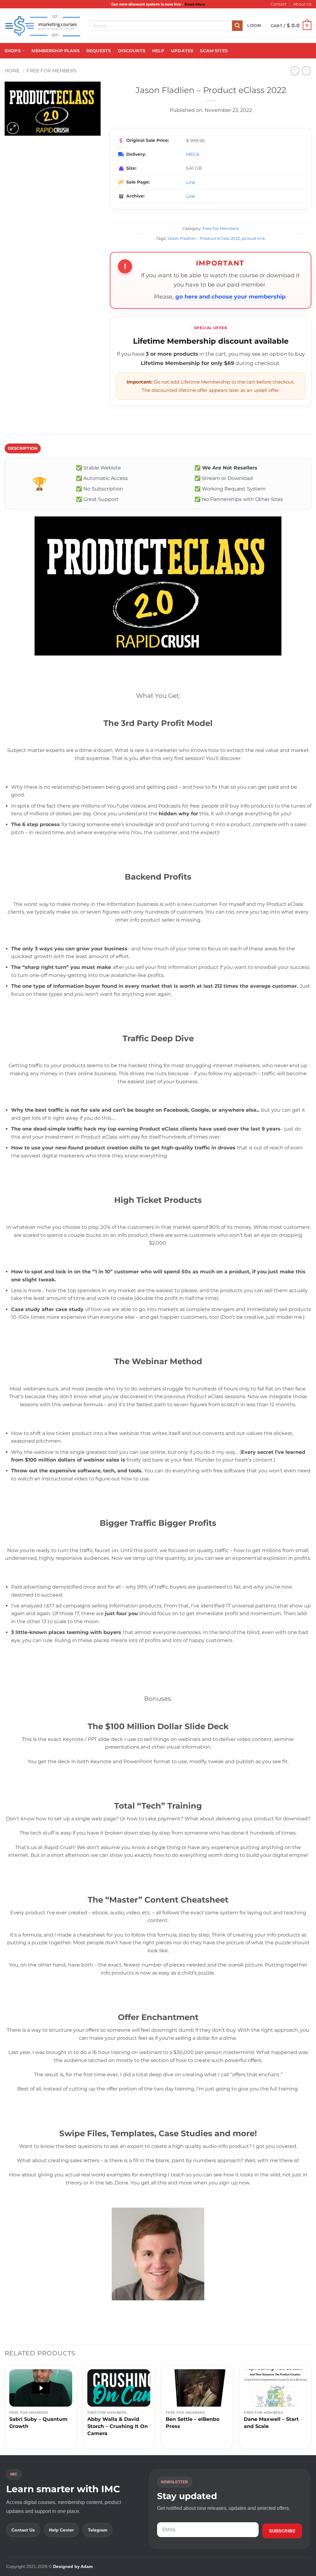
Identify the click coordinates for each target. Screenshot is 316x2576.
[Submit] (237, 26)
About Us (302, 4)
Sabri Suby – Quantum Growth (38, 2423)
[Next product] (295, 71)
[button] (254, 26)
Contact (279, 4)
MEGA (193, 154)
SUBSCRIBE (282, 2531)
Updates (182, 51)
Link (191, 182)
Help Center (61, 2530)
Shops (13, 51)
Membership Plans (55, 51)
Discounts (132, 51)
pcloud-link (253, 238)
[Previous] (5, 2409)
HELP (158, 51)
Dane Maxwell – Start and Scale (271, 2423)
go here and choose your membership (230, 297)
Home (12, 71)
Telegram (98, 2530)
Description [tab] (23, 448)
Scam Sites (214, 51)
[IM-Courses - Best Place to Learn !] (43, 26)
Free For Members (52, 71)
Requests (99, 51)
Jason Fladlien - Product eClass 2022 (204, 238)
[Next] (311, 2409)
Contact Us (23, 2530)
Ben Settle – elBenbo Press (193, 2423)
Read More (195, 4)
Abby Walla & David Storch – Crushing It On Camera (118, 2426)
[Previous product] (306, 71)
